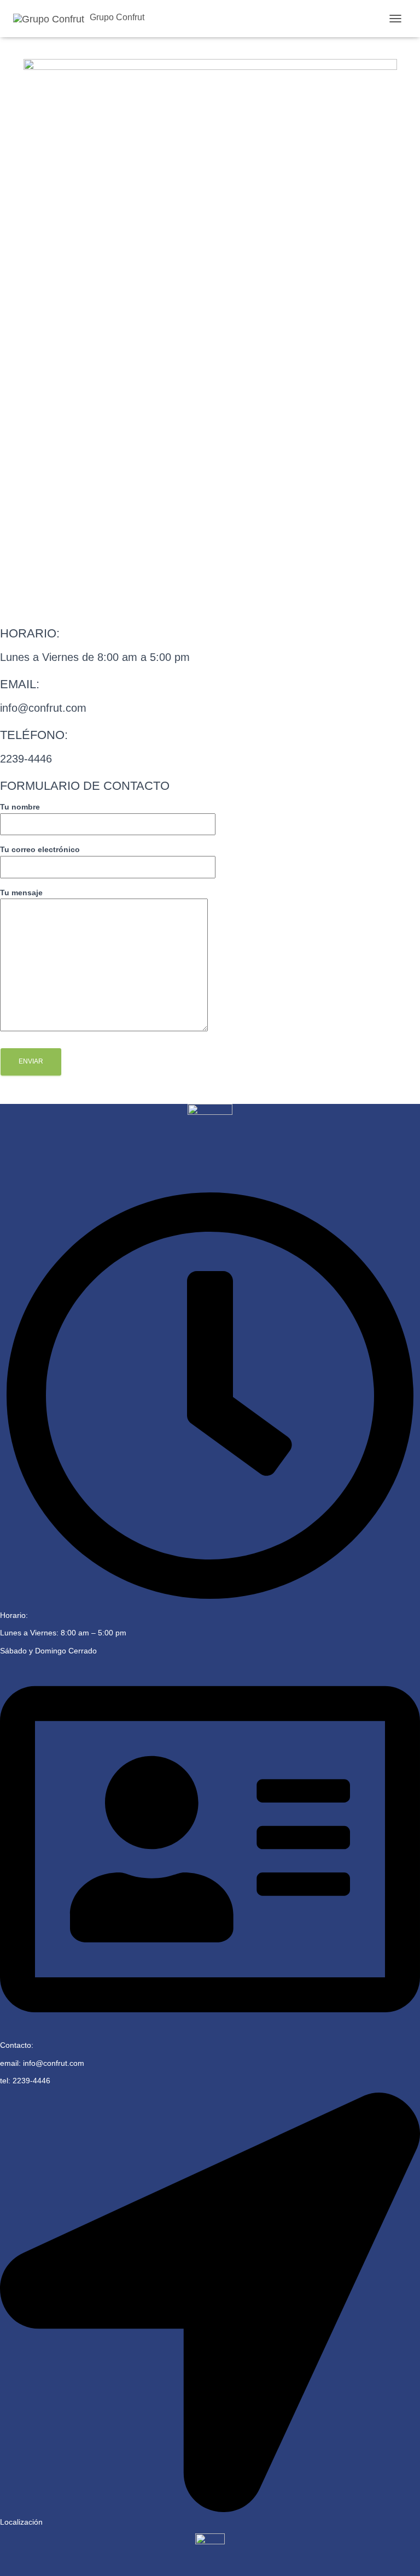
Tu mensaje (21, 893)
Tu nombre (20, 807)
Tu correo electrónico (40, 849)
